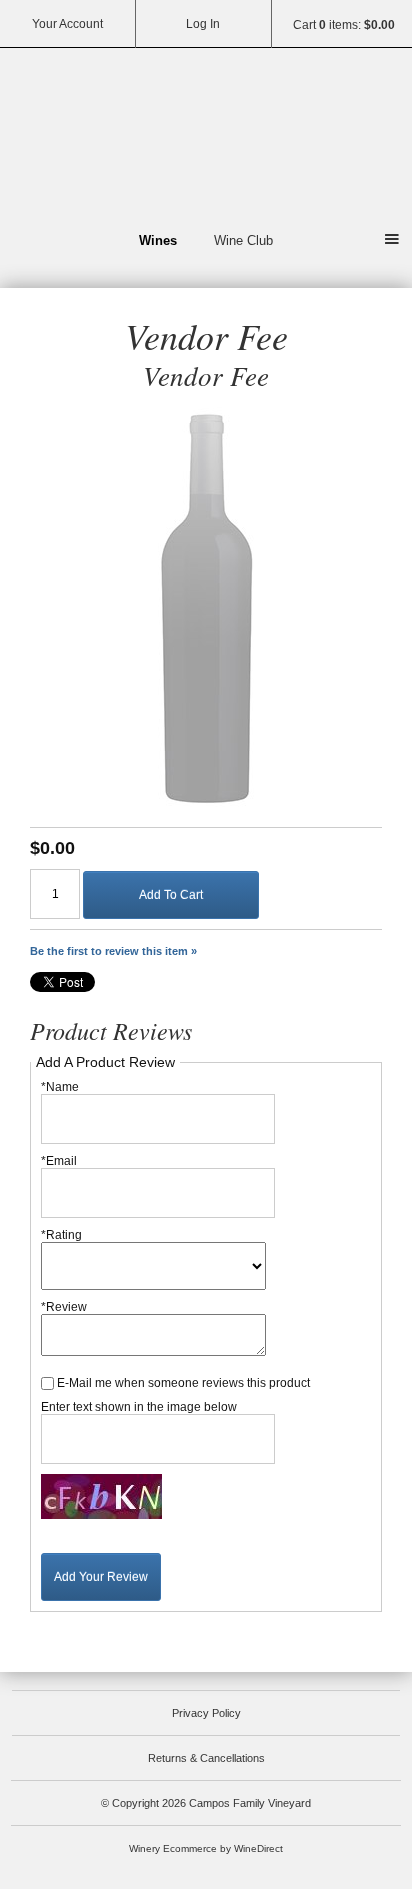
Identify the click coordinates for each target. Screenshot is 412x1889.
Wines (158, 240)
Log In (203, 24)
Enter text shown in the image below (139, 1407)
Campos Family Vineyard (206, 136)
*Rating (61, 1235)
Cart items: (344, 25)
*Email (59, 1161)
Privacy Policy (206, 1713)
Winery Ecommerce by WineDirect (206, 1848)
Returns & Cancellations (206, 1758)
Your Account (67, 24)
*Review (64, 1307)
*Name (60, 1087)
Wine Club (243, 240)
